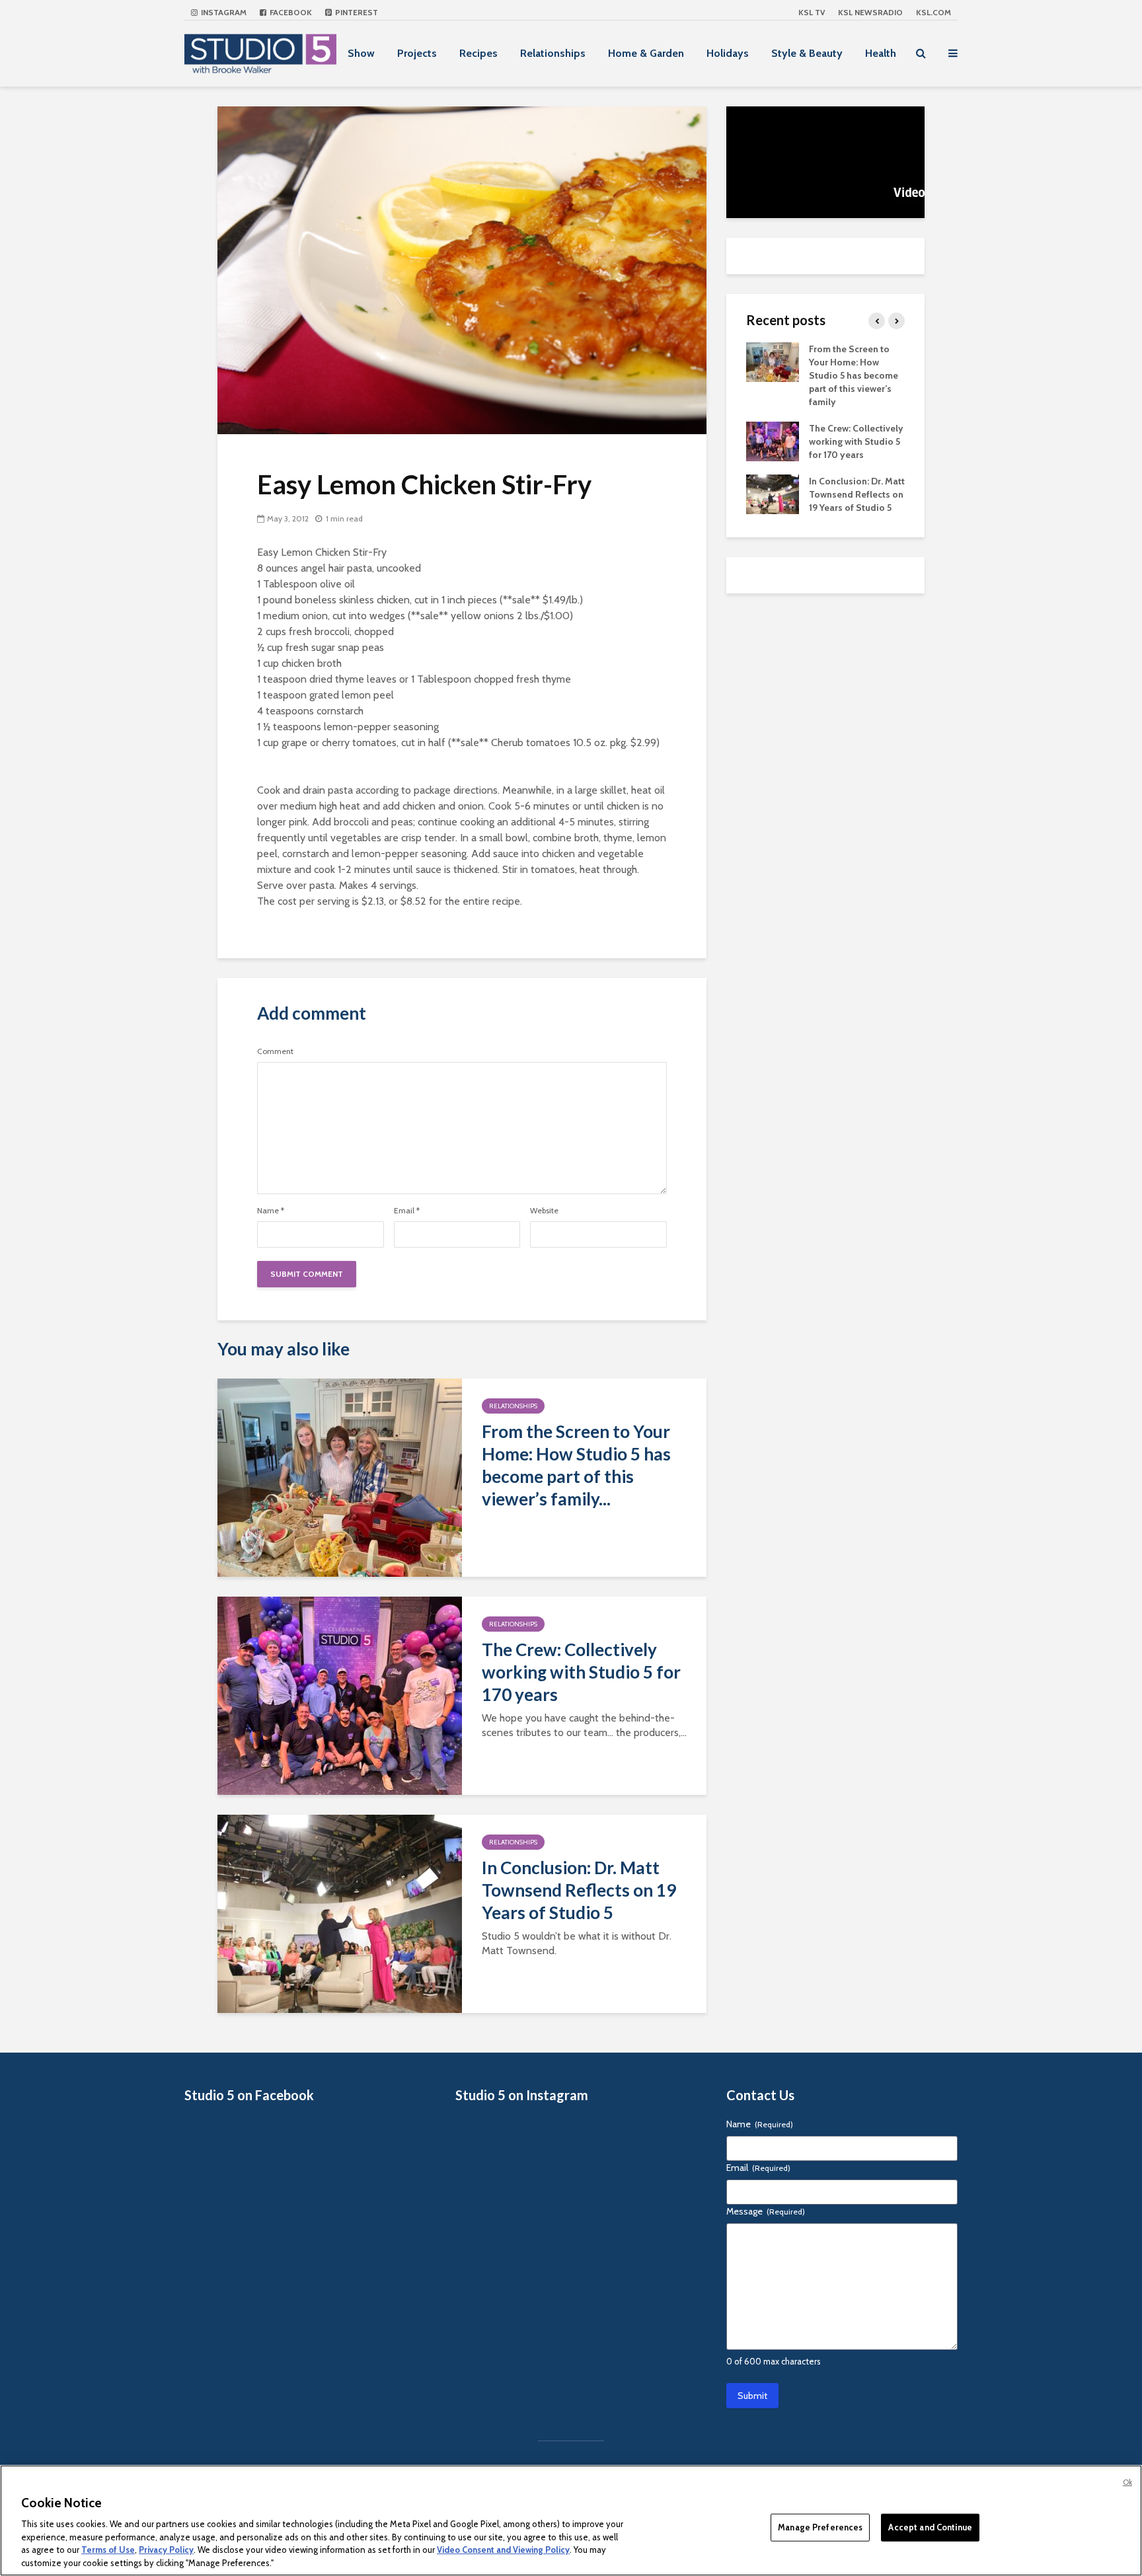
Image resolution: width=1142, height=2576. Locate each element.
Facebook (290, 12)
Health (881, 53)
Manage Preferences (820, 2527)
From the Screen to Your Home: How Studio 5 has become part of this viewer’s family (854, 375)
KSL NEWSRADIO (870, 12)
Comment (275, 1051)
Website (544, 1211)
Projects (417, 53)
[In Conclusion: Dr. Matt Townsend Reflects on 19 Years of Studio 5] (340, 1913)
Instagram (223, 12)
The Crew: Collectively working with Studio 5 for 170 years (581, 1672)
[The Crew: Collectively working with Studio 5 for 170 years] (340, 1695)
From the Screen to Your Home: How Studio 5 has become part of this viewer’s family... (576, 1465)
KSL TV (812, 12)
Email (407, 1211)
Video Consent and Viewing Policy (503, 2550)
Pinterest (356, 12)
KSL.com (933, 12)
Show (361, 53)
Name (271, 1211)
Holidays (728, 53)
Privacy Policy (166, 2550)
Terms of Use (108, 2550)
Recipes (478, 53)
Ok (1127, 2482)
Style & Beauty (807, 53)
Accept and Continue (930, 2527)
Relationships (553, 53)
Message (766, 2211)
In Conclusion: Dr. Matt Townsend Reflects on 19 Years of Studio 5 (579, 1890)
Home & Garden (646, 53)
